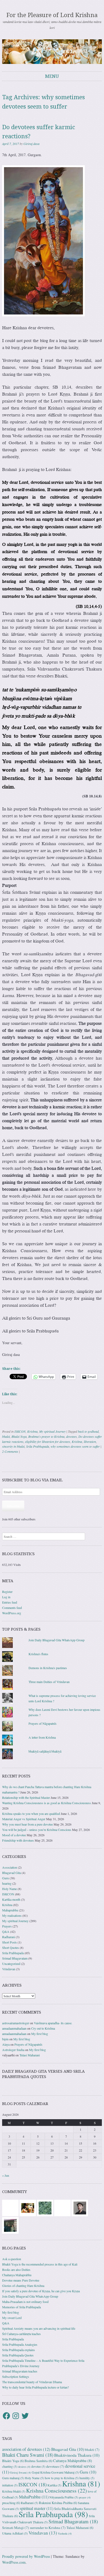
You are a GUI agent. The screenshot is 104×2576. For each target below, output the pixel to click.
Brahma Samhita (38, 2461)
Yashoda (65, 2533)
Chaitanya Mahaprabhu (17, 2275)
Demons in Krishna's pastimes (48, 1668)
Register (7, 1592)
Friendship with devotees (18, 1840)
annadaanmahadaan (14, 2028)
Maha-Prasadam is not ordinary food (25, 2302)
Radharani (9, 1937)
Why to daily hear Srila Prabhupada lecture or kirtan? (35, 2387)
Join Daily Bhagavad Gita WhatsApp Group (57, 1640)
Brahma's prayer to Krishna (46, 1436)
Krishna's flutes (38, 1654)
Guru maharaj (13, 2478)
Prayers (7, 1926)
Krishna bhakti (14, 2491)
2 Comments (10, 1451)
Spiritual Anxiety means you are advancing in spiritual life (39, 2328)
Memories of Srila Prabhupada (21, 2307)
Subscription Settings (16, 2376)
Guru (5, 1878)
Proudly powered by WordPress (26, 2556)
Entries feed (10, 1602)
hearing (7, 1883)
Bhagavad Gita (11, 1873)
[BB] (45, 2207)
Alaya (6, 2044)
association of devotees (26, 2449)
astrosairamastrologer (16, 2023)
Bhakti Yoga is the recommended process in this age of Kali (40, 2264)
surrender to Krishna (48, 2528)
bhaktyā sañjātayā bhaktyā (45, 1751)
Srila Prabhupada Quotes (18, 2355)
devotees (71, 1436)
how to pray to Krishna (62, 2478)
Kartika (54, 2485)
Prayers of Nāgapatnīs (43, 1723)
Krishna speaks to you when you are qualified (31, 1814)
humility (87, 2478)
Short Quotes (11, 1948)
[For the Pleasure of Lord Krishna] (52, 52)
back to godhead (88, 1431)
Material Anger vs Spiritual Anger (24, 1819)
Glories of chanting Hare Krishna (23, 2286)
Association (10, 1867)
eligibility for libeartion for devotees (48, 1442)
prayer (85, 2497)
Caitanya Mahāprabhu (73, 2461)
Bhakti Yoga (19, 1436)
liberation (90, 1442)
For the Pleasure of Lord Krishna (52, 15)
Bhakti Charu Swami (28, 2455)
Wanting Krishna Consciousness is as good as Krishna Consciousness (47, 1803)
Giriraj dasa (31, 144)
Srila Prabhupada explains (19, 2350)
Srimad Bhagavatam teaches (20, 2371)
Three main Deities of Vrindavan (49, 1682)
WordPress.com (14, 2562)
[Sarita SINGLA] (62, 2207)
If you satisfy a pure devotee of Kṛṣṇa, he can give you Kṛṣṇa (41, 2291)
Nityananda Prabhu (64, 2497)
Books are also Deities (16, 2270)
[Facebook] (6, 2416)
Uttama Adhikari (15, 2533)
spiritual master (37, 2508)
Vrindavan (9, 1969)
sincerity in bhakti (13, 1446)
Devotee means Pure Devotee (21, 2280)
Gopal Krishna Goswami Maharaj (55, 2472)
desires (24, 2467)
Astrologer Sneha (13, 2050)
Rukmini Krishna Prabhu (58, 2503)
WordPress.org (12, 1613)
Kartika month (11, 1899)
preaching (11, 2503)
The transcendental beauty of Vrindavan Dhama (32, 2382)
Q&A (6, 1931)
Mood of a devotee (14, 1835)
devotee (38, 2466)
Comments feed (12, 1608)
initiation (10, 2485)
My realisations (12, 1915)
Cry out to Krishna (43, 2028)
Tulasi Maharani (30, 2055)
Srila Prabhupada (38, 1446)
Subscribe (13, 1506)
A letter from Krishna (42, 1737)
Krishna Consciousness (57, 2491)
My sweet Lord (12, 2318)
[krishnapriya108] (10, 2207)
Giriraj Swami (20, 2472)
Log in (6, 1597)
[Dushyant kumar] (80, 2207)
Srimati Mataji (16, 2528)
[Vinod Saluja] (28, 2207)
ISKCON (20, 1431)
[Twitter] (25, 2416)
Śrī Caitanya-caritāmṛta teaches (21, 2334)
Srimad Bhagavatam (15, 1958)
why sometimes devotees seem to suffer (75, 1446)
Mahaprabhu (10, 1910)
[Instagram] (16, 2416)
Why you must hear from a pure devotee (27, 1824)
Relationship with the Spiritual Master (26, 1797)
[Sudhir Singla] (10, 2225)
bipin (5, 2039)
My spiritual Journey (52, 1431)
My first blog (40, 2034)
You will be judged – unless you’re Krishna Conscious (37, 1830)
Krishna (32, 1431)
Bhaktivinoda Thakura (77, 2455)
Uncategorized (11, 1964)
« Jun (6, 2175)
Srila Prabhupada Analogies (20, 2344)
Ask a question (12, 2259)
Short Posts (9, 1942)
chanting (10, 2466)
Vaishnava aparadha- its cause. (53, 2023)
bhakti (6, 1436)
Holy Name (9, 1889)
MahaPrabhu (34, 2497)
